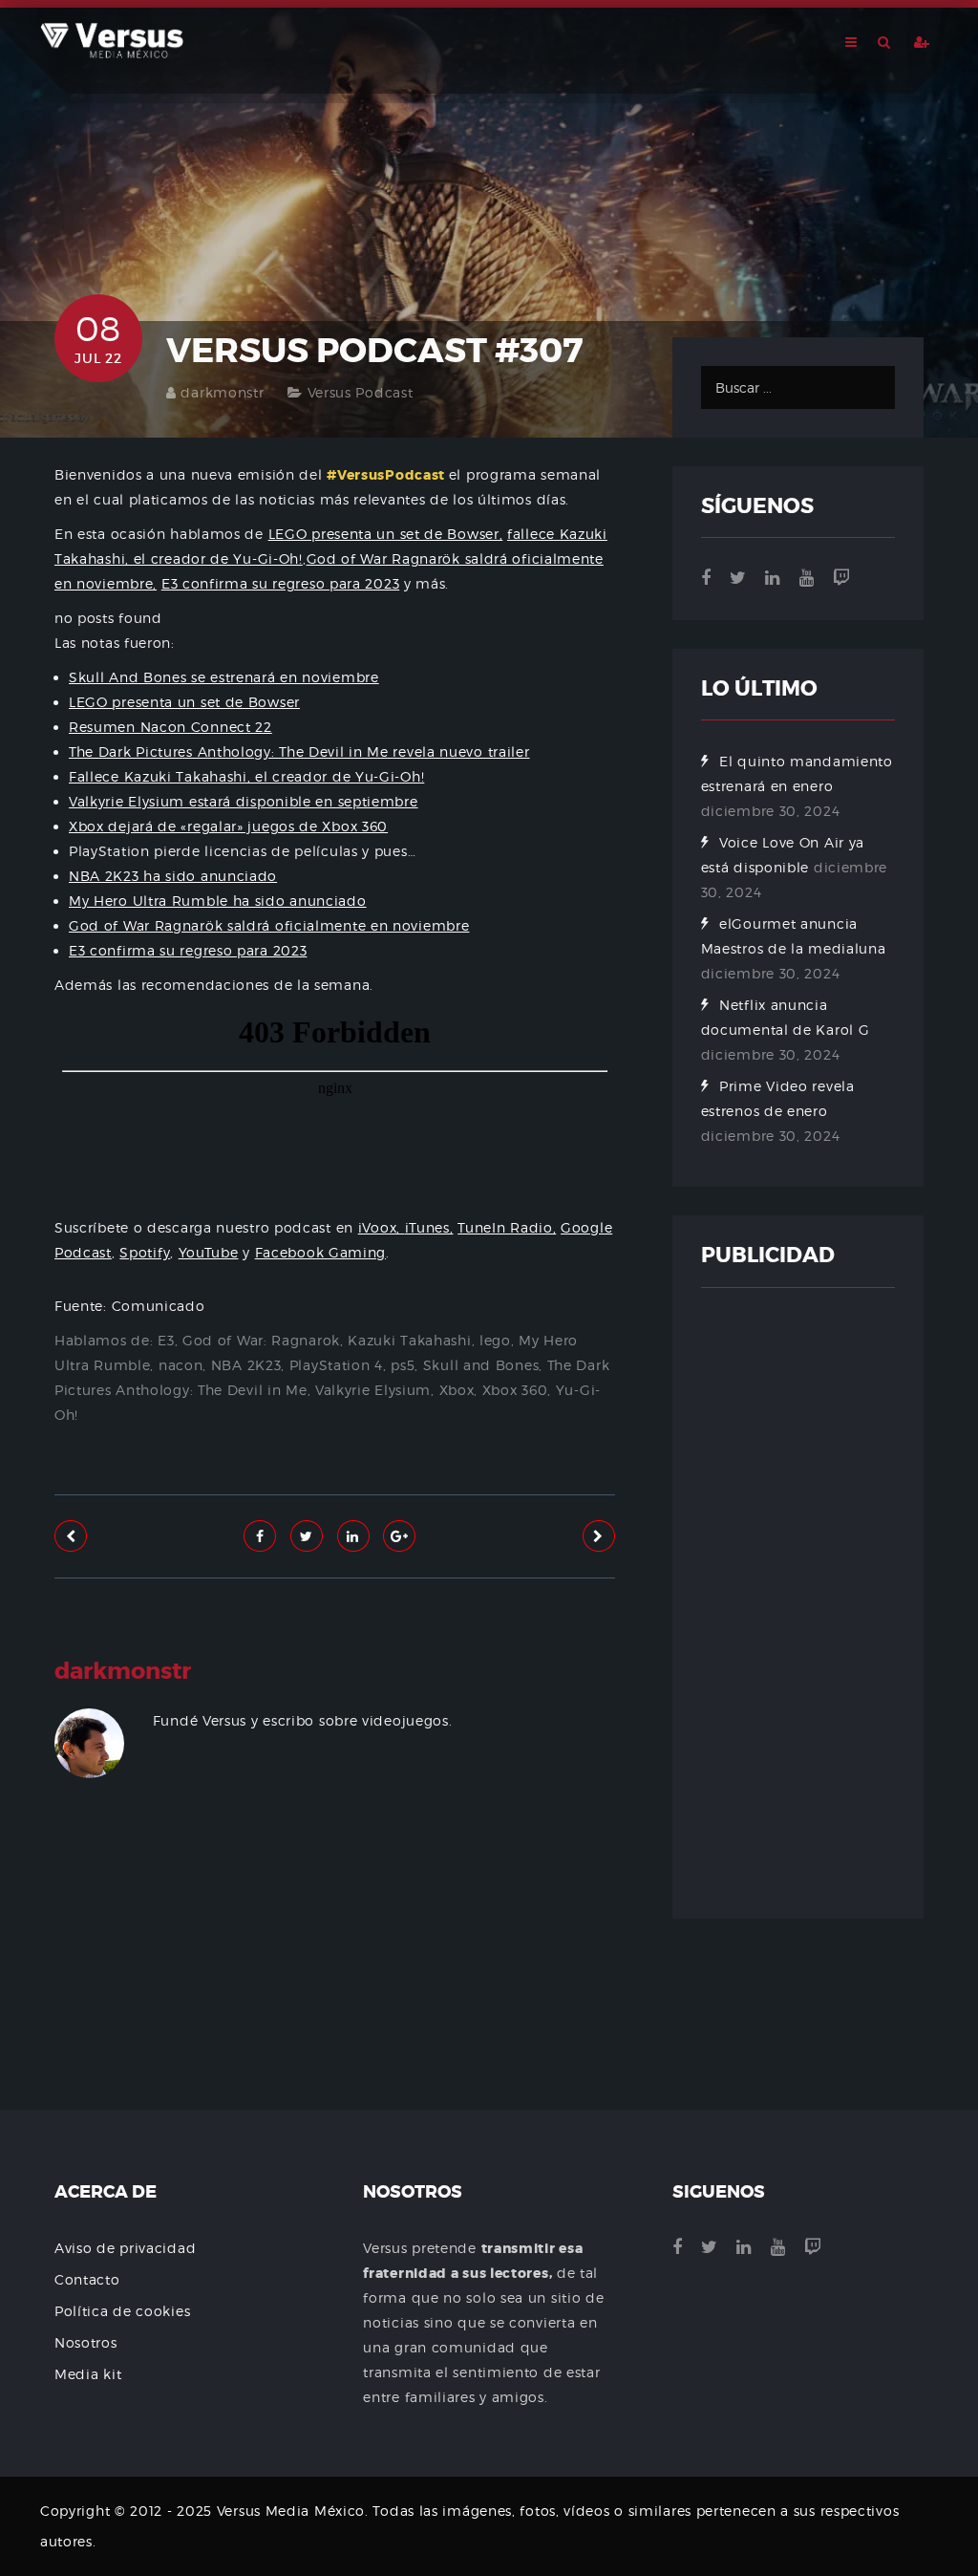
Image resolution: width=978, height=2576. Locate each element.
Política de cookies (122, 2311)
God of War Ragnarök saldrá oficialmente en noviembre (269, 925)
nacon (181, 1365)
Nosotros (86, 2342)
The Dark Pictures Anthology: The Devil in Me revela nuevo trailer (299, 751)
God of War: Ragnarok (261, 1340)
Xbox (457, 1390)
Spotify (145, 1252)
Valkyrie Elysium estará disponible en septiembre (244, 801)
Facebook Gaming (321, 1252)
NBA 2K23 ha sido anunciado (173, 876)
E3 (166, 1340)
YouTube (209, 1252)
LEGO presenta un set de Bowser (184, 702)
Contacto (87, 2279)
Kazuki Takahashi (409, 1340)
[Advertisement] (335, 1985)
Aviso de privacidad (125, 2248)
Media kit (88, 2374)
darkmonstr (222, 392)
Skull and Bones (481, 1365)
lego (495, 1340)
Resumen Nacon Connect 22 (170, 727)
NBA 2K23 (246, 1365)
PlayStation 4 (336, 1365)
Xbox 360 (515, 1390)
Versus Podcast (361, 392)
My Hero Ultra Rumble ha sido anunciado (218, 901)
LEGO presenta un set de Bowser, (386, 534)
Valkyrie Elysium (373, 1390)
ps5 (403, 1365)
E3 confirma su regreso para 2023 (280, 583)
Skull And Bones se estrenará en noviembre (224, 677)
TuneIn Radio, (507, 1227)
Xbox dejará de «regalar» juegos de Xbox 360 (228, 826)
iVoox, (382, 1227)
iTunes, (429, 1227)
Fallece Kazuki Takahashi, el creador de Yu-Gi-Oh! (246, 776)
